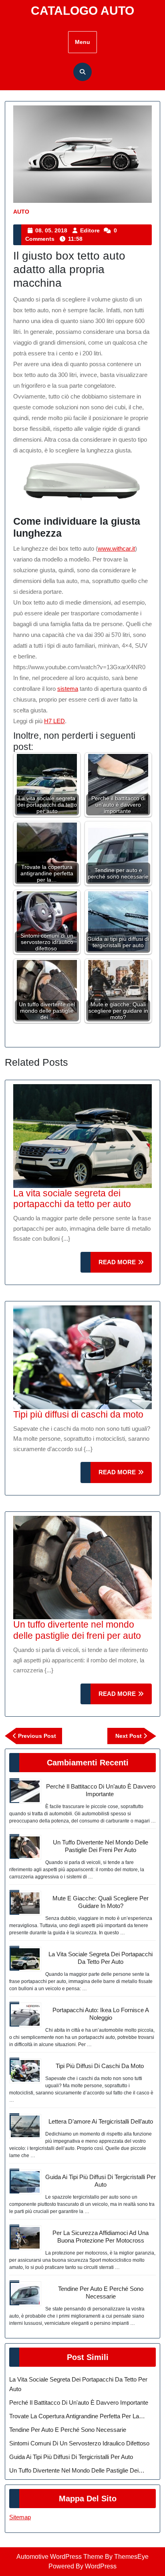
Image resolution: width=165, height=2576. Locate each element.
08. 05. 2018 (51, 230)
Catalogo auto (82, 11)
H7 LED (54, 721)
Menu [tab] (82, 42)
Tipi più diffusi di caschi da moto (79, 1414)
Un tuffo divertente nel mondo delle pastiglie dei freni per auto (77, 1630)
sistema (68, 689)
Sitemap (20, 2517)
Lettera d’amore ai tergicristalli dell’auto (101, 2121)
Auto (21, 212)
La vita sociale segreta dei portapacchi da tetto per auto (72, 1199)
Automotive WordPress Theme (60, 2557)
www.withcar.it (116, 548)
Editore (90, 230)
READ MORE (125, 1266)
